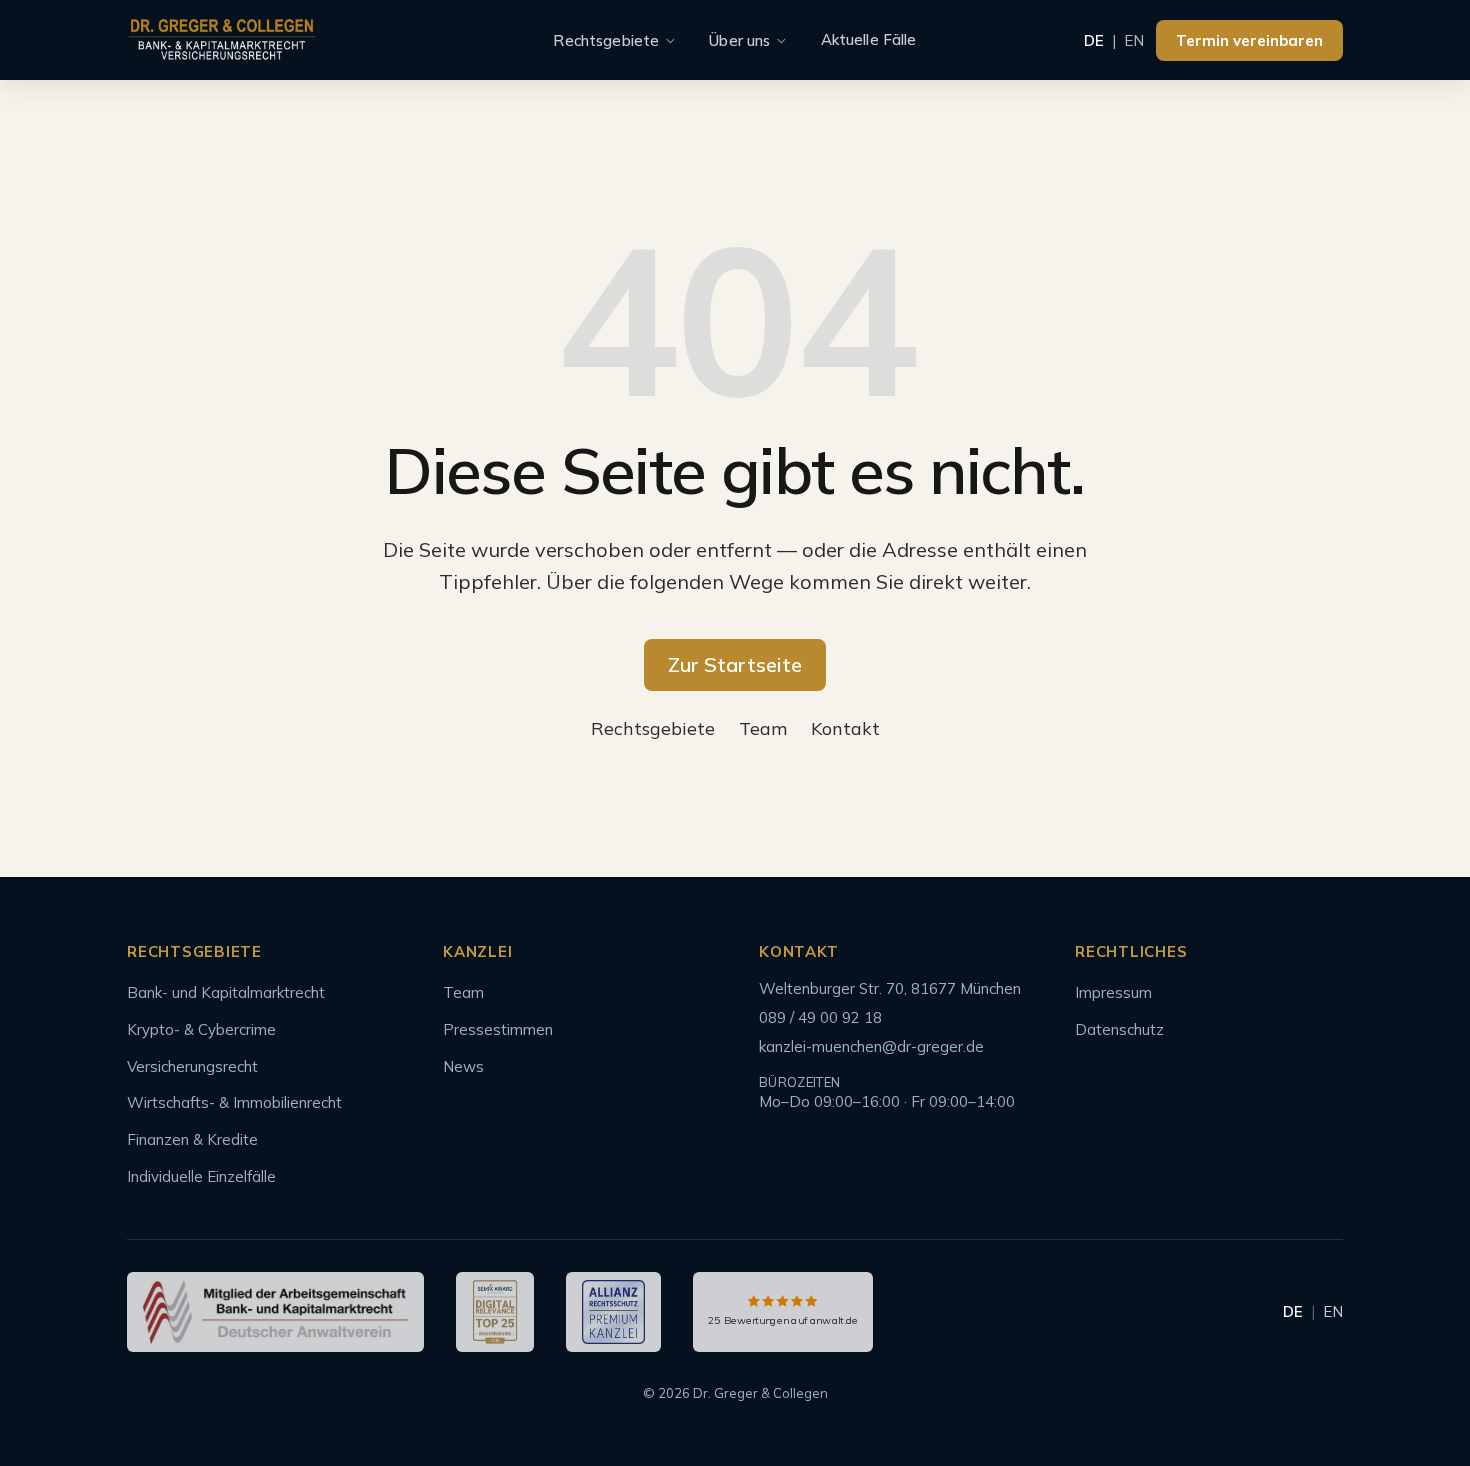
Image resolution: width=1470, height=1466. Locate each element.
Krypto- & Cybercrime (201, 1029)
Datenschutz (1119, 1029)
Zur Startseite (735, 664)
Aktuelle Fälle (869, 39)
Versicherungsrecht (192, 1066)
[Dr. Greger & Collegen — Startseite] (222, 40)
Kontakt (845, 728)
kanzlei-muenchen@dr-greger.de (871, 1046)
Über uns (739, 40)
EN (1134, 40)
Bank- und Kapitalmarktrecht (226, 992)
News (463, 1066)
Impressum (1113, 992)
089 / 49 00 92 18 (820, 1017)
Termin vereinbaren (1249, 40)
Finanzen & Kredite (192, 1139)
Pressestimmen (498, 1029)
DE (1094, 40)
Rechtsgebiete (606, 40)
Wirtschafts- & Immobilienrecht (234, 1102)
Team (763, 728)
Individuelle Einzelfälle (201, 1176)
